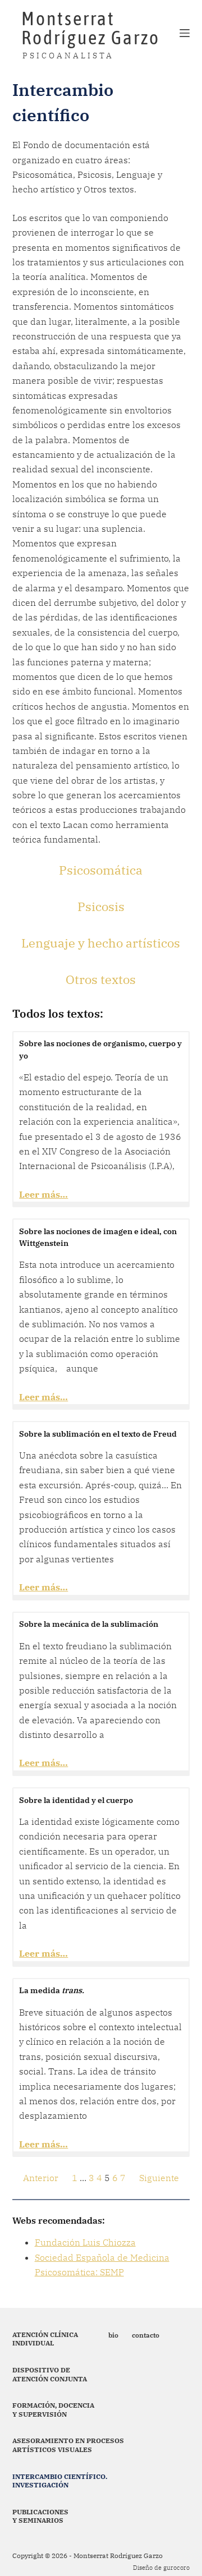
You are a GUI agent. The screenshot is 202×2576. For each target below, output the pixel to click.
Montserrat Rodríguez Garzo (91, 28)
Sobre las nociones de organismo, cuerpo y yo (100, 1049)
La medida (52, 1990)
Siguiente (159, 2178)
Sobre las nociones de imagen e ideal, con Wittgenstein (98, 1237)
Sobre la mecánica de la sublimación (89, 1624)
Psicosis (101, 906)
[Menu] (185, 33)
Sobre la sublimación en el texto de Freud (98, 1434)
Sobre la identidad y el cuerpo (76, 1800)
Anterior (41, 2178)
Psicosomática (101, 870)
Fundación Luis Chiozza (85, 2242)
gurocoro (176, 2568)
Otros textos (101, 979)
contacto (146, 2335)
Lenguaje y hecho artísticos (101, 943)
